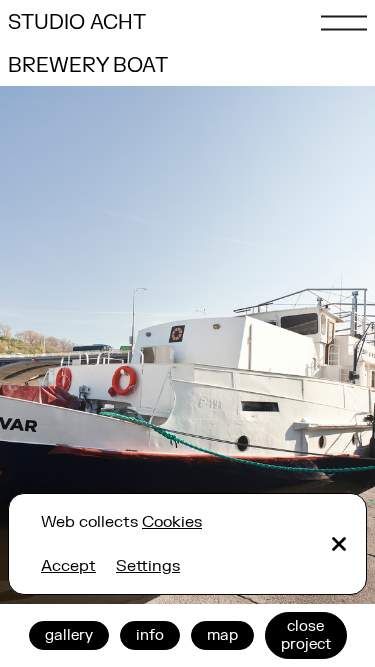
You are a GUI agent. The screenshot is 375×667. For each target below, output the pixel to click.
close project (306, 635)
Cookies (172, 522)
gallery (69, 635)
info (150, 635)
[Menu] (344, 23)
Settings (148, 566)
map (222, 635)
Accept (68, 566)
